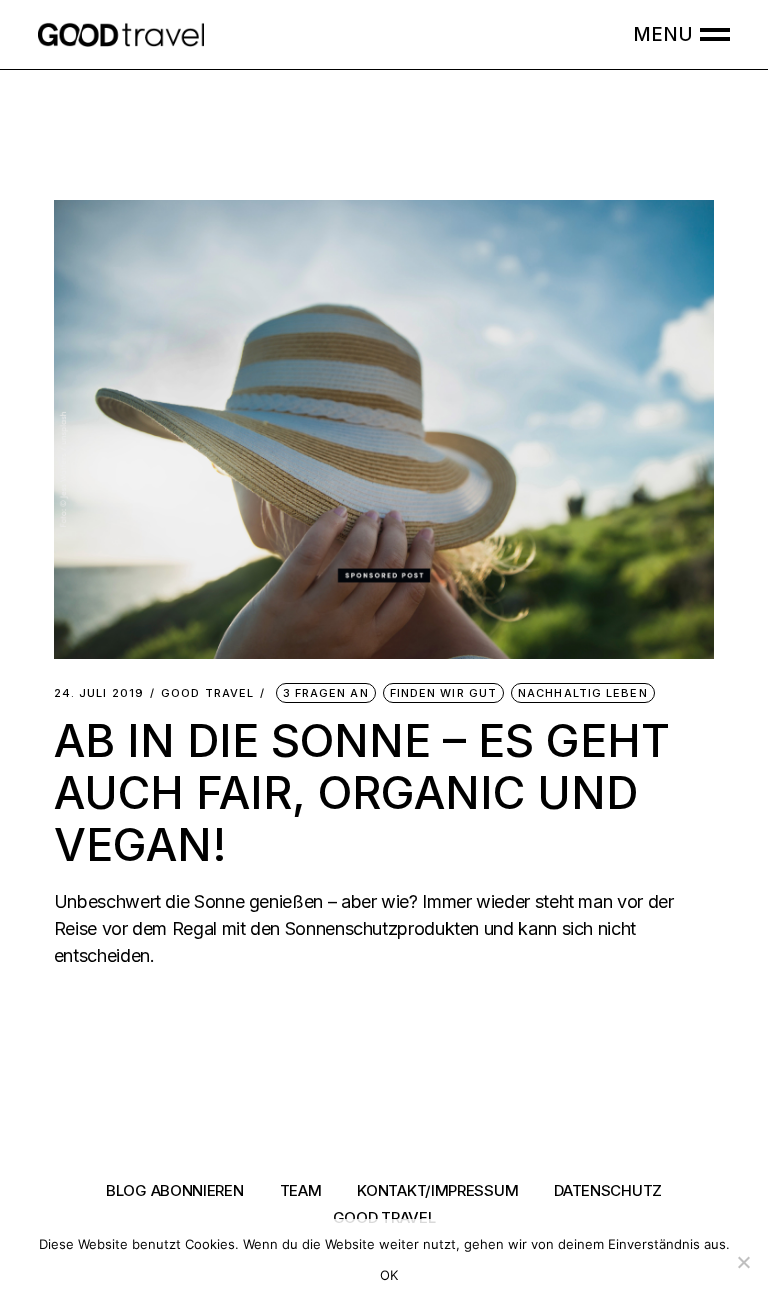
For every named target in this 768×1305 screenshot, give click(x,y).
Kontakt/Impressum (437, 1190)
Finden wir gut (443, 693)
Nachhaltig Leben (583, 693)
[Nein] (743, 1262)
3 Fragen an (326, 693)
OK (389, 1275)
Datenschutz (608, 1190)
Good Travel (207, 693)
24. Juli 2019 (99, 693)
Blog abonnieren (175, 1190)
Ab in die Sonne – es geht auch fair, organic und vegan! (362, 792)
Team (301, 1190)
